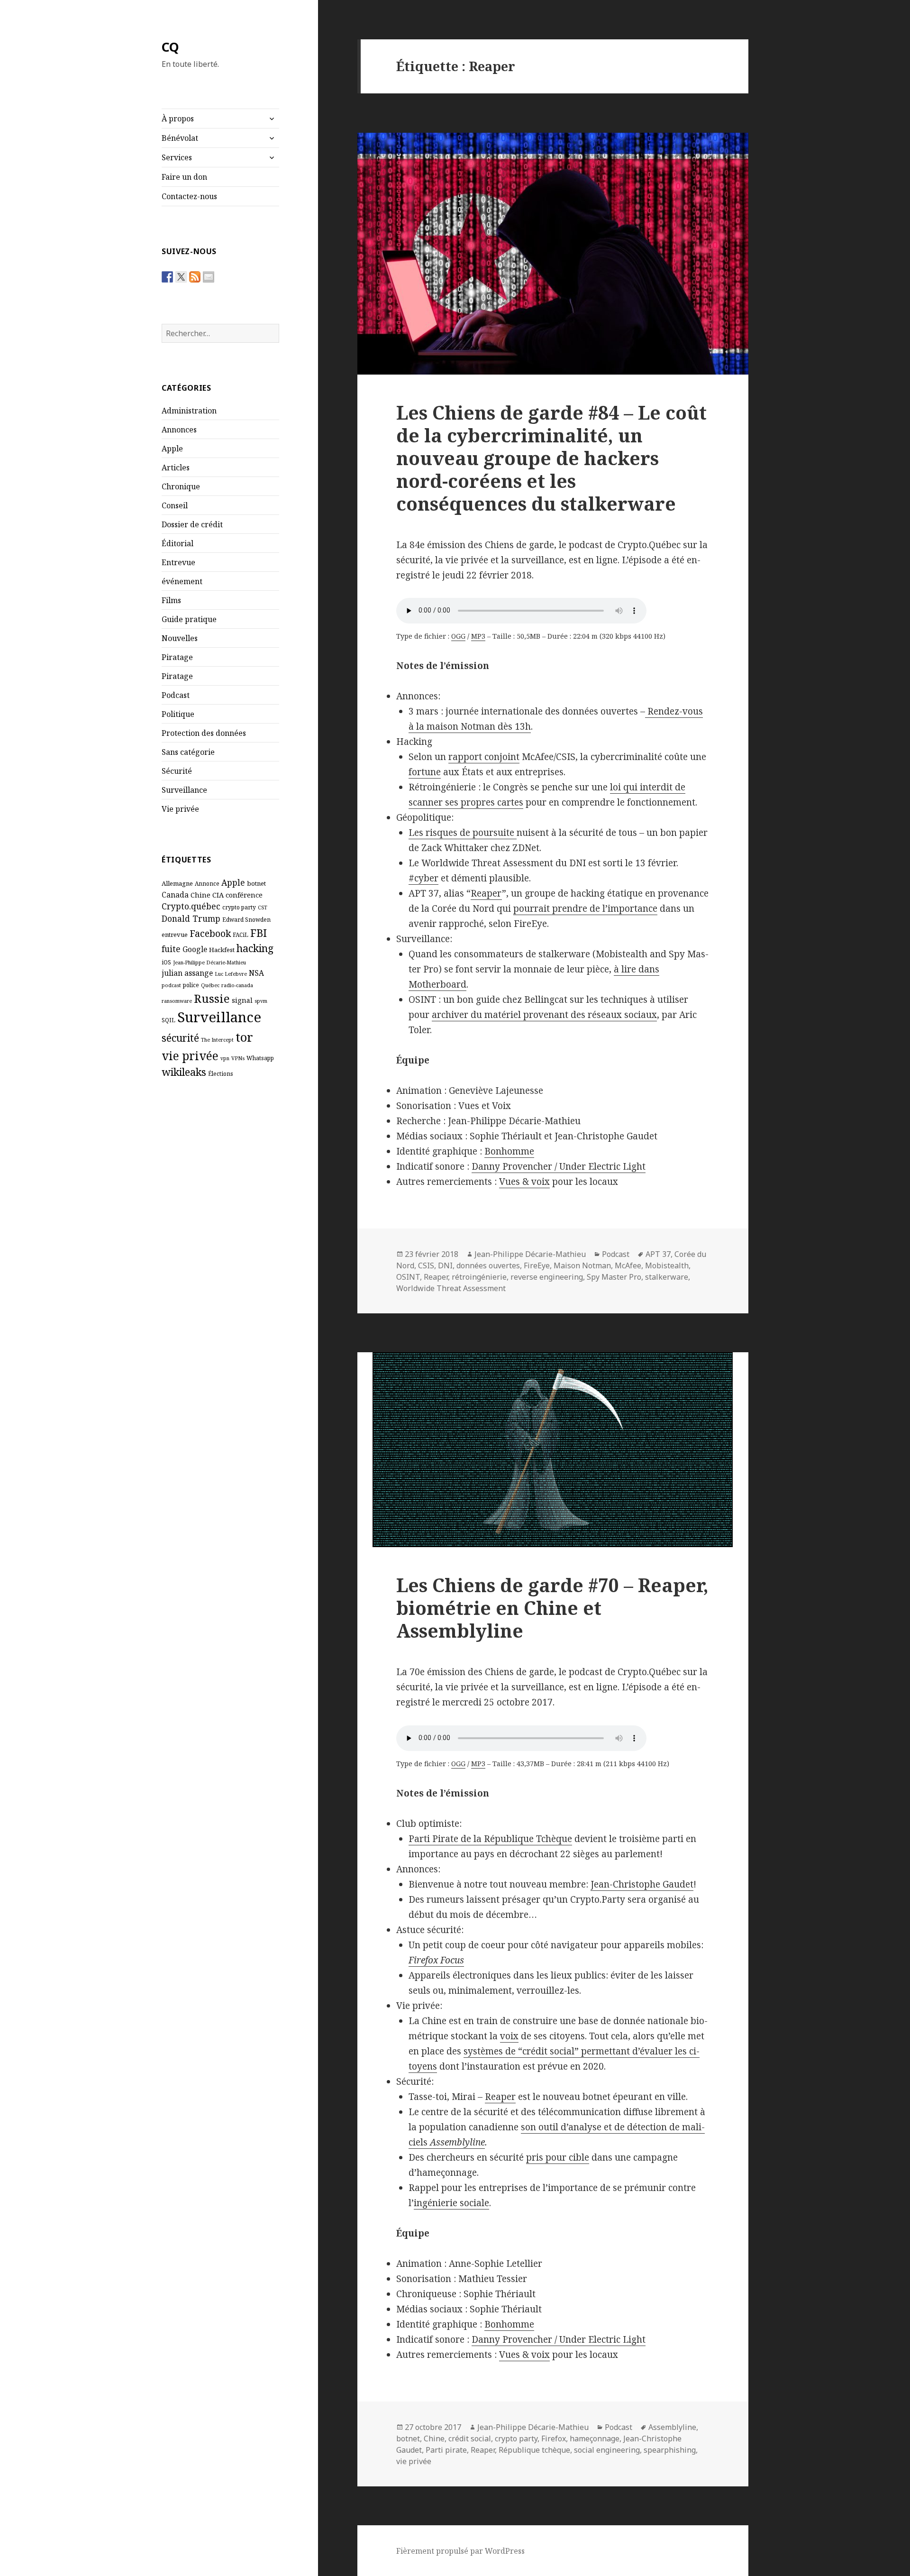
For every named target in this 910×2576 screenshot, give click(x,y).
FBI (259, 933)
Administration (189, 411)
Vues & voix (524, 1182)
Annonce (207, 883)
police (191, 985)
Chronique (181, 486)
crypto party (239, 907)
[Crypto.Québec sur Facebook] (167, 277)
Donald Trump (191, 918)
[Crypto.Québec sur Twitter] (181, 277)
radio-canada (237, 985)
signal (242, 1000)
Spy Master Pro (614, 1277)
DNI (445, 1265)
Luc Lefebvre (231, 974)
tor (244, 1037)
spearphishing (670, 2450)
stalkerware (667, 1277)
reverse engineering (547, 1277)
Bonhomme (509, 1151)
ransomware (177, 1001)
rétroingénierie (479, 1277)
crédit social (470, 2438)
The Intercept (217, 1040)
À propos (178, 119)
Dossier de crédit (192, 524)
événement (182, 581)
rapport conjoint (484, 757)
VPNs (238, 1058)
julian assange (187, 973)
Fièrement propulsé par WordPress (460, 2551)
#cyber (423, 878)
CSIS (426, 1265)
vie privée (190, 1056)
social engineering (607, 2450)
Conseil (175, 505)
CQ (170, 47)
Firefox (554, 2438)
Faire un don (184, 177)
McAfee (628, 1265)
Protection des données (204, 733)
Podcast (176, 695)
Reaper (486, 893)
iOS (166, 962)
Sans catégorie (188, 752)
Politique (178, 714)
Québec (210, 985)
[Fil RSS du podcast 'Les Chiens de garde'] (195, 277)
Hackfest (222, 950)
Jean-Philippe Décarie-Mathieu (209, 963)
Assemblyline (672, 2427)
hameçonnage (595, 2438)
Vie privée (180, 809)
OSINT (408, 1277)
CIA (218, 895)
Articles (176, 468)
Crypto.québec (191, 906)
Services (177, 157)
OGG (458, 636)
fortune (425, 772)
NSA (256, 973)
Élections (221, 1073)
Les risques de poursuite (463, 833)
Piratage (177, 657)
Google (195, 949)
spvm (261, 1001)
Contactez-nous (189, 196)
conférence (244, 895)
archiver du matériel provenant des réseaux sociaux (544, 1015)
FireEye (537, 1265)
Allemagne (177, 883)
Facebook (210, 933)
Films (171, 600)
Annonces (179, 430)
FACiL (241, 935)
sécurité (180, 1038)
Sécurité (177, 771)
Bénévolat (180, 138)
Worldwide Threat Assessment (451, 1288)
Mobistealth (667, 1265)
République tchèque (534, 2450)
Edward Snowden (246, 919)
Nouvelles (180, 638)
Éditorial (177, 543)
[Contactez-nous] (209, 277)
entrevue (175, 935)
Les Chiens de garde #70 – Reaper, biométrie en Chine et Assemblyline (552, 1608)
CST (263, 908)
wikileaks (184, 1072)
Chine (200, 895)
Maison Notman (582, 1265)
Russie (212, 998)
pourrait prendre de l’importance (585, 908)
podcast (171, 985)
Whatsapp (260, 1058)
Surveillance (184, 790)
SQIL (168, 1020)
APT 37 (658, 1254)
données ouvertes (488, 1265)
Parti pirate (446, 2450)
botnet (256, 883)
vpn (225, 1058)
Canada (175, 895)
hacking (255, 948)
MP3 (478, 636)
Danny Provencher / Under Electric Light (559, 1166)
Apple (172, 449)
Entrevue (178, 562)
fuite (171, 949)
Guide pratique (189, 619)
